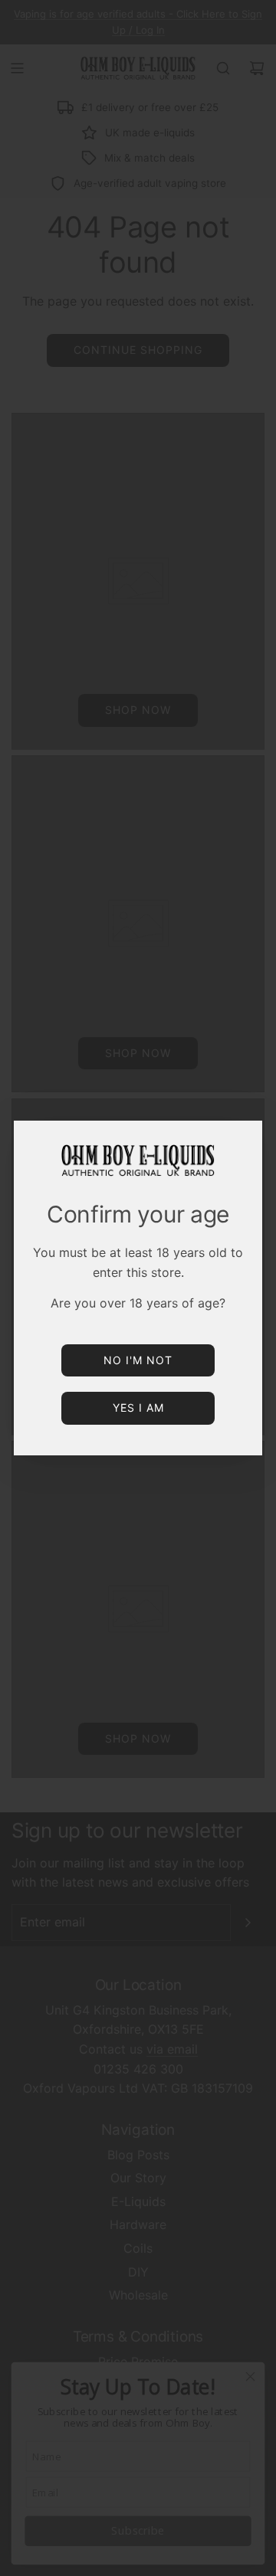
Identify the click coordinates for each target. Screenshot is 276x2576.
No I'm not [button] (138, 1360)
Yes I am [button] (138, 1407)
